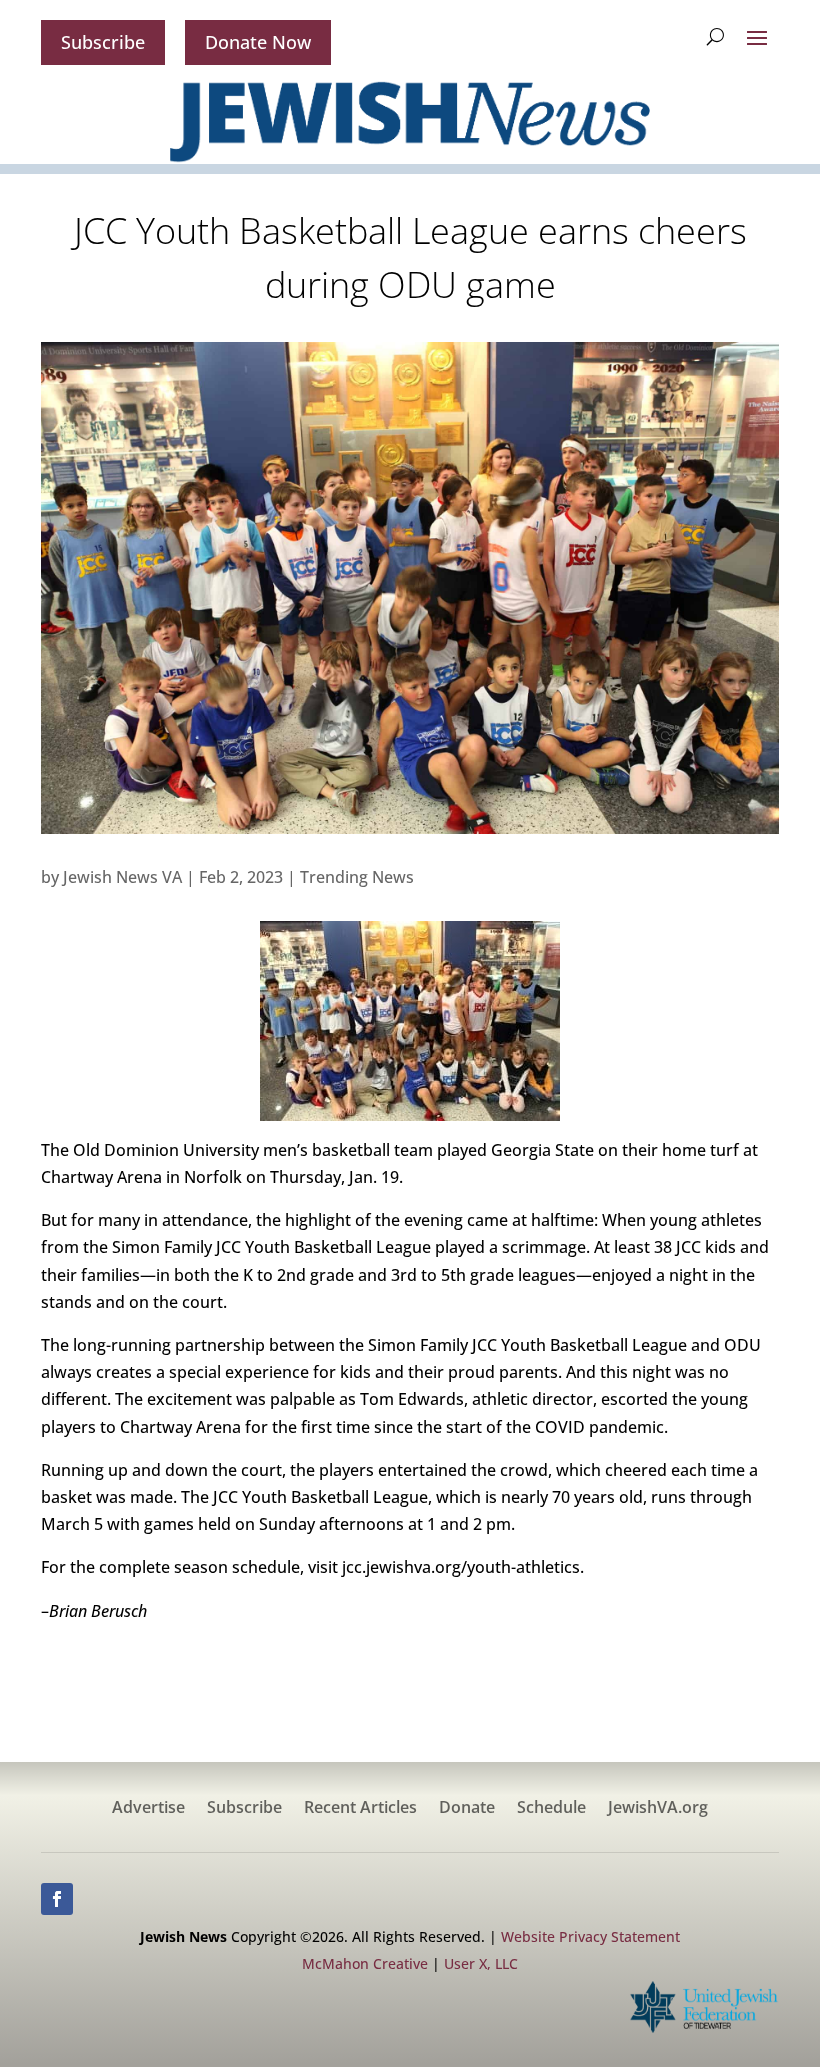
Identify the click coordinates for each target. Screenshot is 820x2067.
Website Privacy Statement (590, 1936)
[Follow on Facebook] (57, 1899)
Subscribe (103, 42)
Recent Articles (360, 1809)
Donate (467, 1809)
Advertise (148, 1809)
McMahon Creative (365, 1963)
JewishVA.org (658, 1809)
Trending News (357, 877)
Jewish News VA (122, 877)
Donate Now (258, 42)
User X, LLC (481, 1963)
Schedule (551, 1809)
